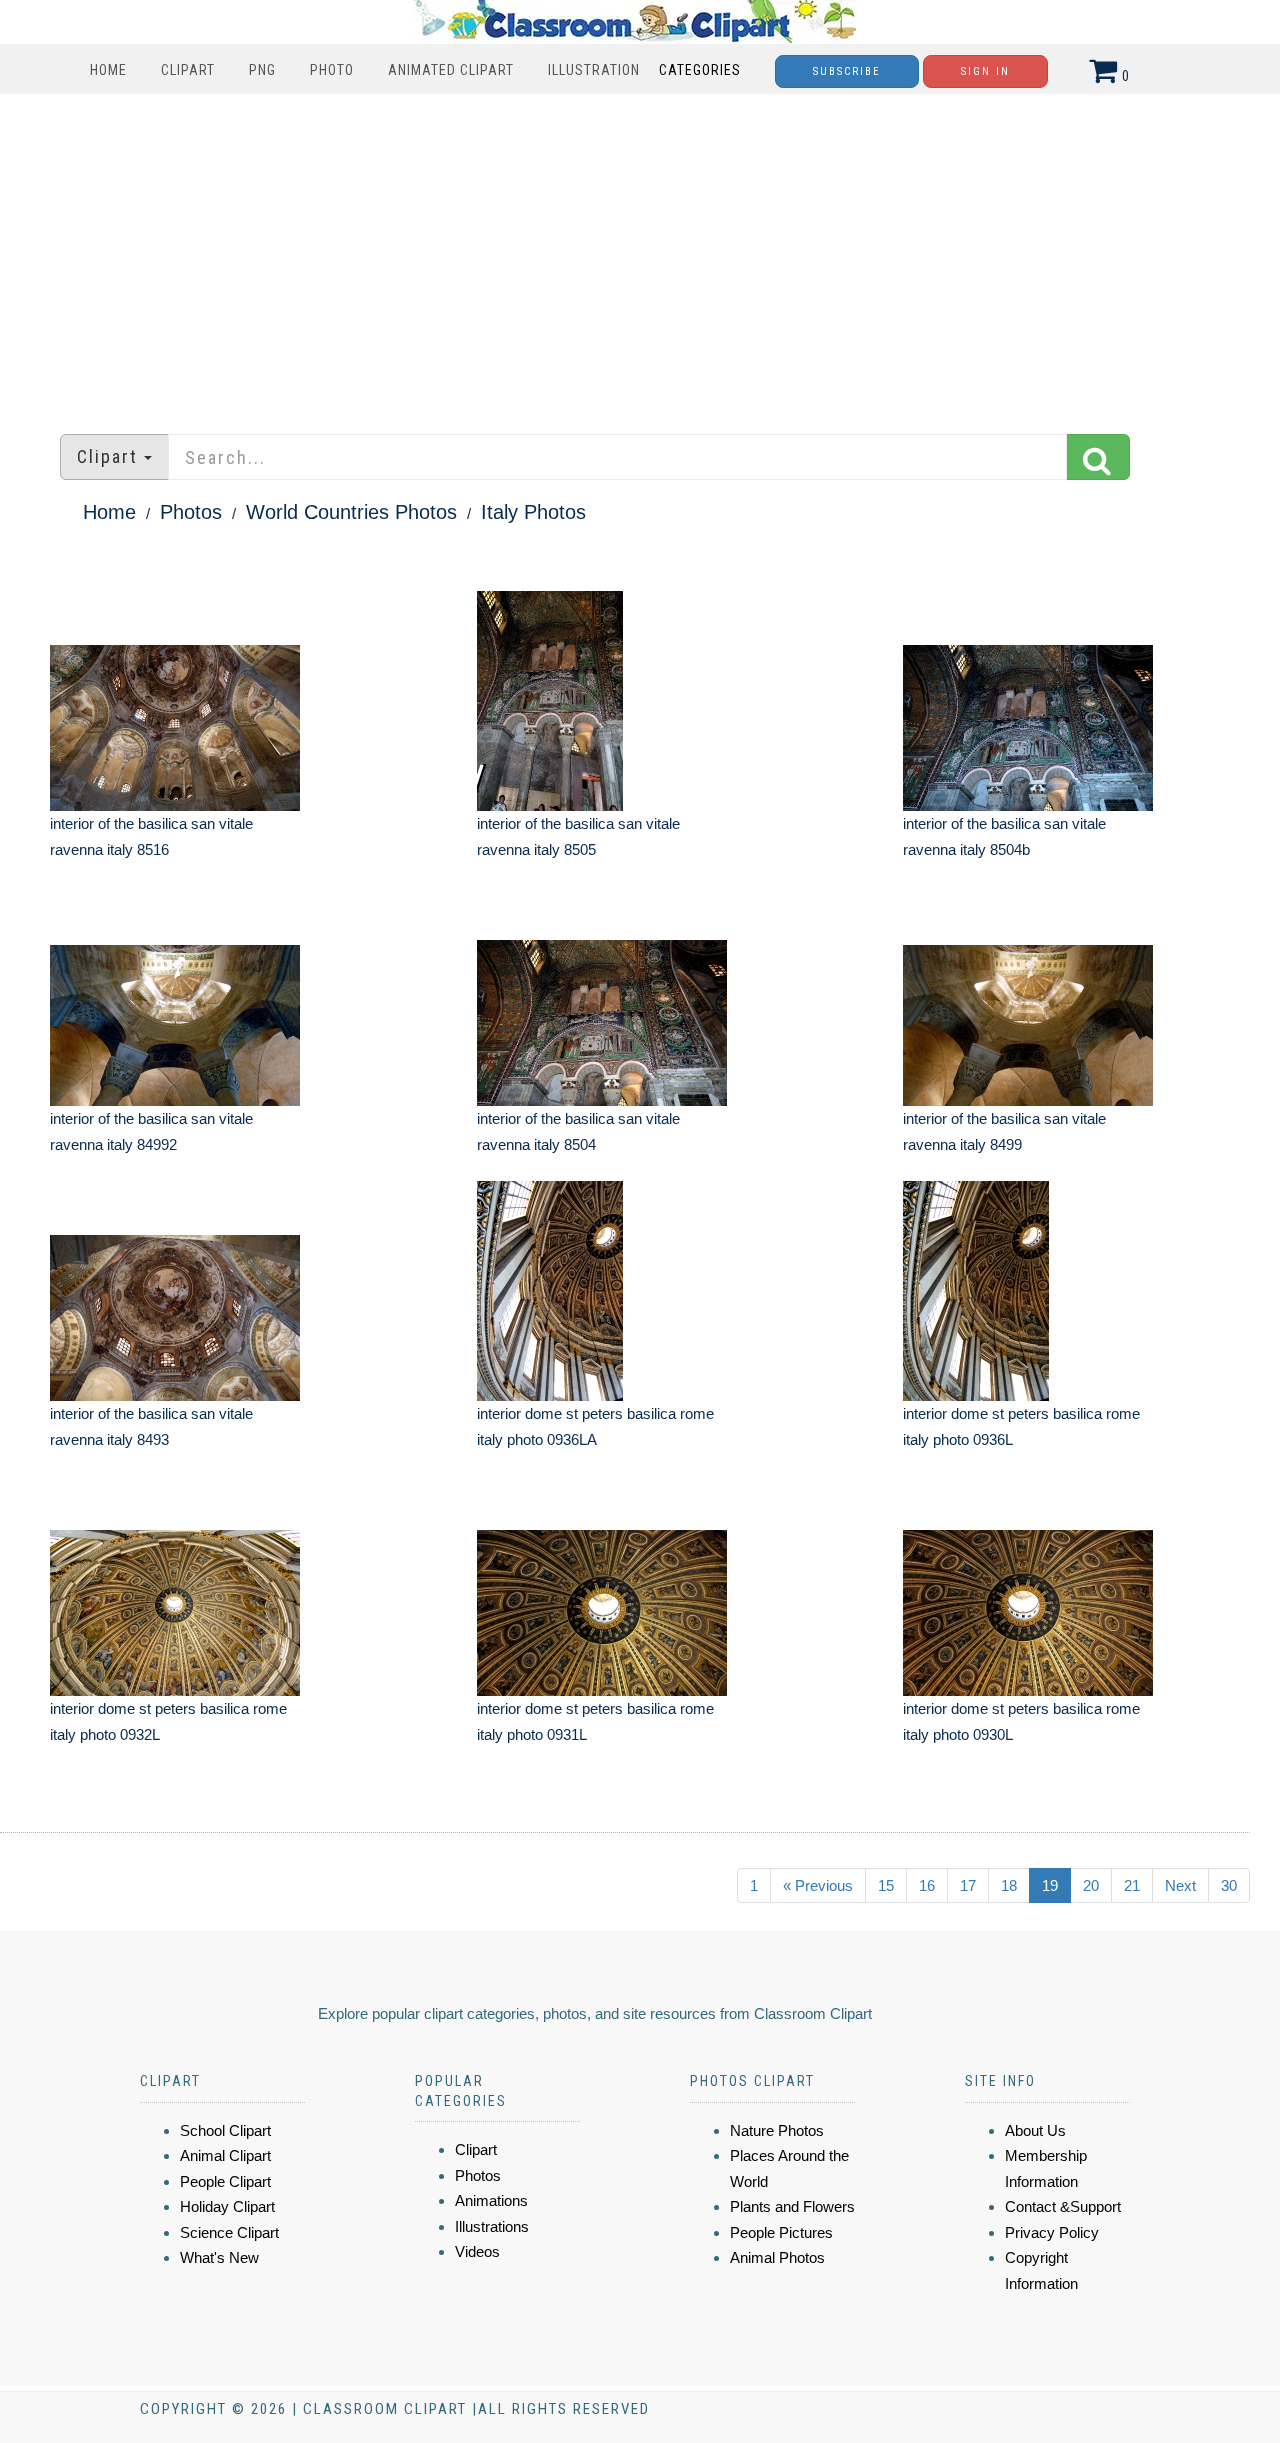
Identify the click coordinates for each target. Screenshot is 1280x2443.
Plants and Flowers (792, 2206)
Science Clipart (229, 2232)
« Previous (818, 1885)
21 (1132, 1885)
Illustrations (492, 2226)
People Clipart (225, 2181)
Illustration (594, 70)
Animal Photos (777, 2257)
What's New (219, 2257)
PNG (262, 70)
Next (1180, 1885)
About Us (1035, 2130)
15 (886, 1885)
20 (1091, 1885)
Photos (191, 512)
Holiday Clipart (227, 2206)
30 (1229, 1885)
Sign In (985, 71)
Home (108, 70)
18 (1009, 1885)
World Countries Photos (351, 512)
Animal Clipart (225, 2155)
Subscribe (847, 71)
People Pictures (781, 2232)
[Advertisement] (640, 254)
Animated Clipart (451, 70)
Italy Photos (533, 512)
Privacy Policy (1052, 2232)
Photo (332, 70)
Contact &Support (1063, 2206)
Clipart (188, 70)
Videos (477, 2251)
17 (968, 1885)
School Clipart (225, 2130)
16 (927, 1885)
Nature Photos (777, 2130)
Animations (491, 2200)
